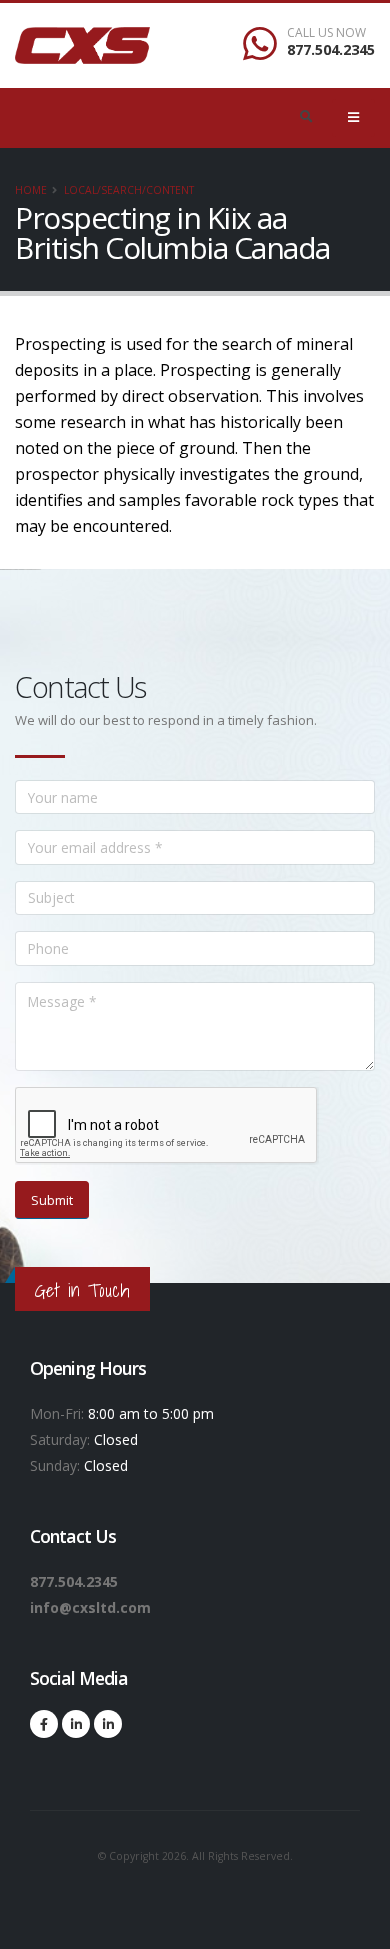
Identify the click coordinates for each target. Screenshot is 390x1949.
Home (31, 190)
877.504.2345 (331, 49)
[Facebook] (44, 1724)
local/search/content (129, 190)
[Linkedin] (76, 1724)
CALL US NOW (326, 33)
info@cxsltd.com (90, 1607)
